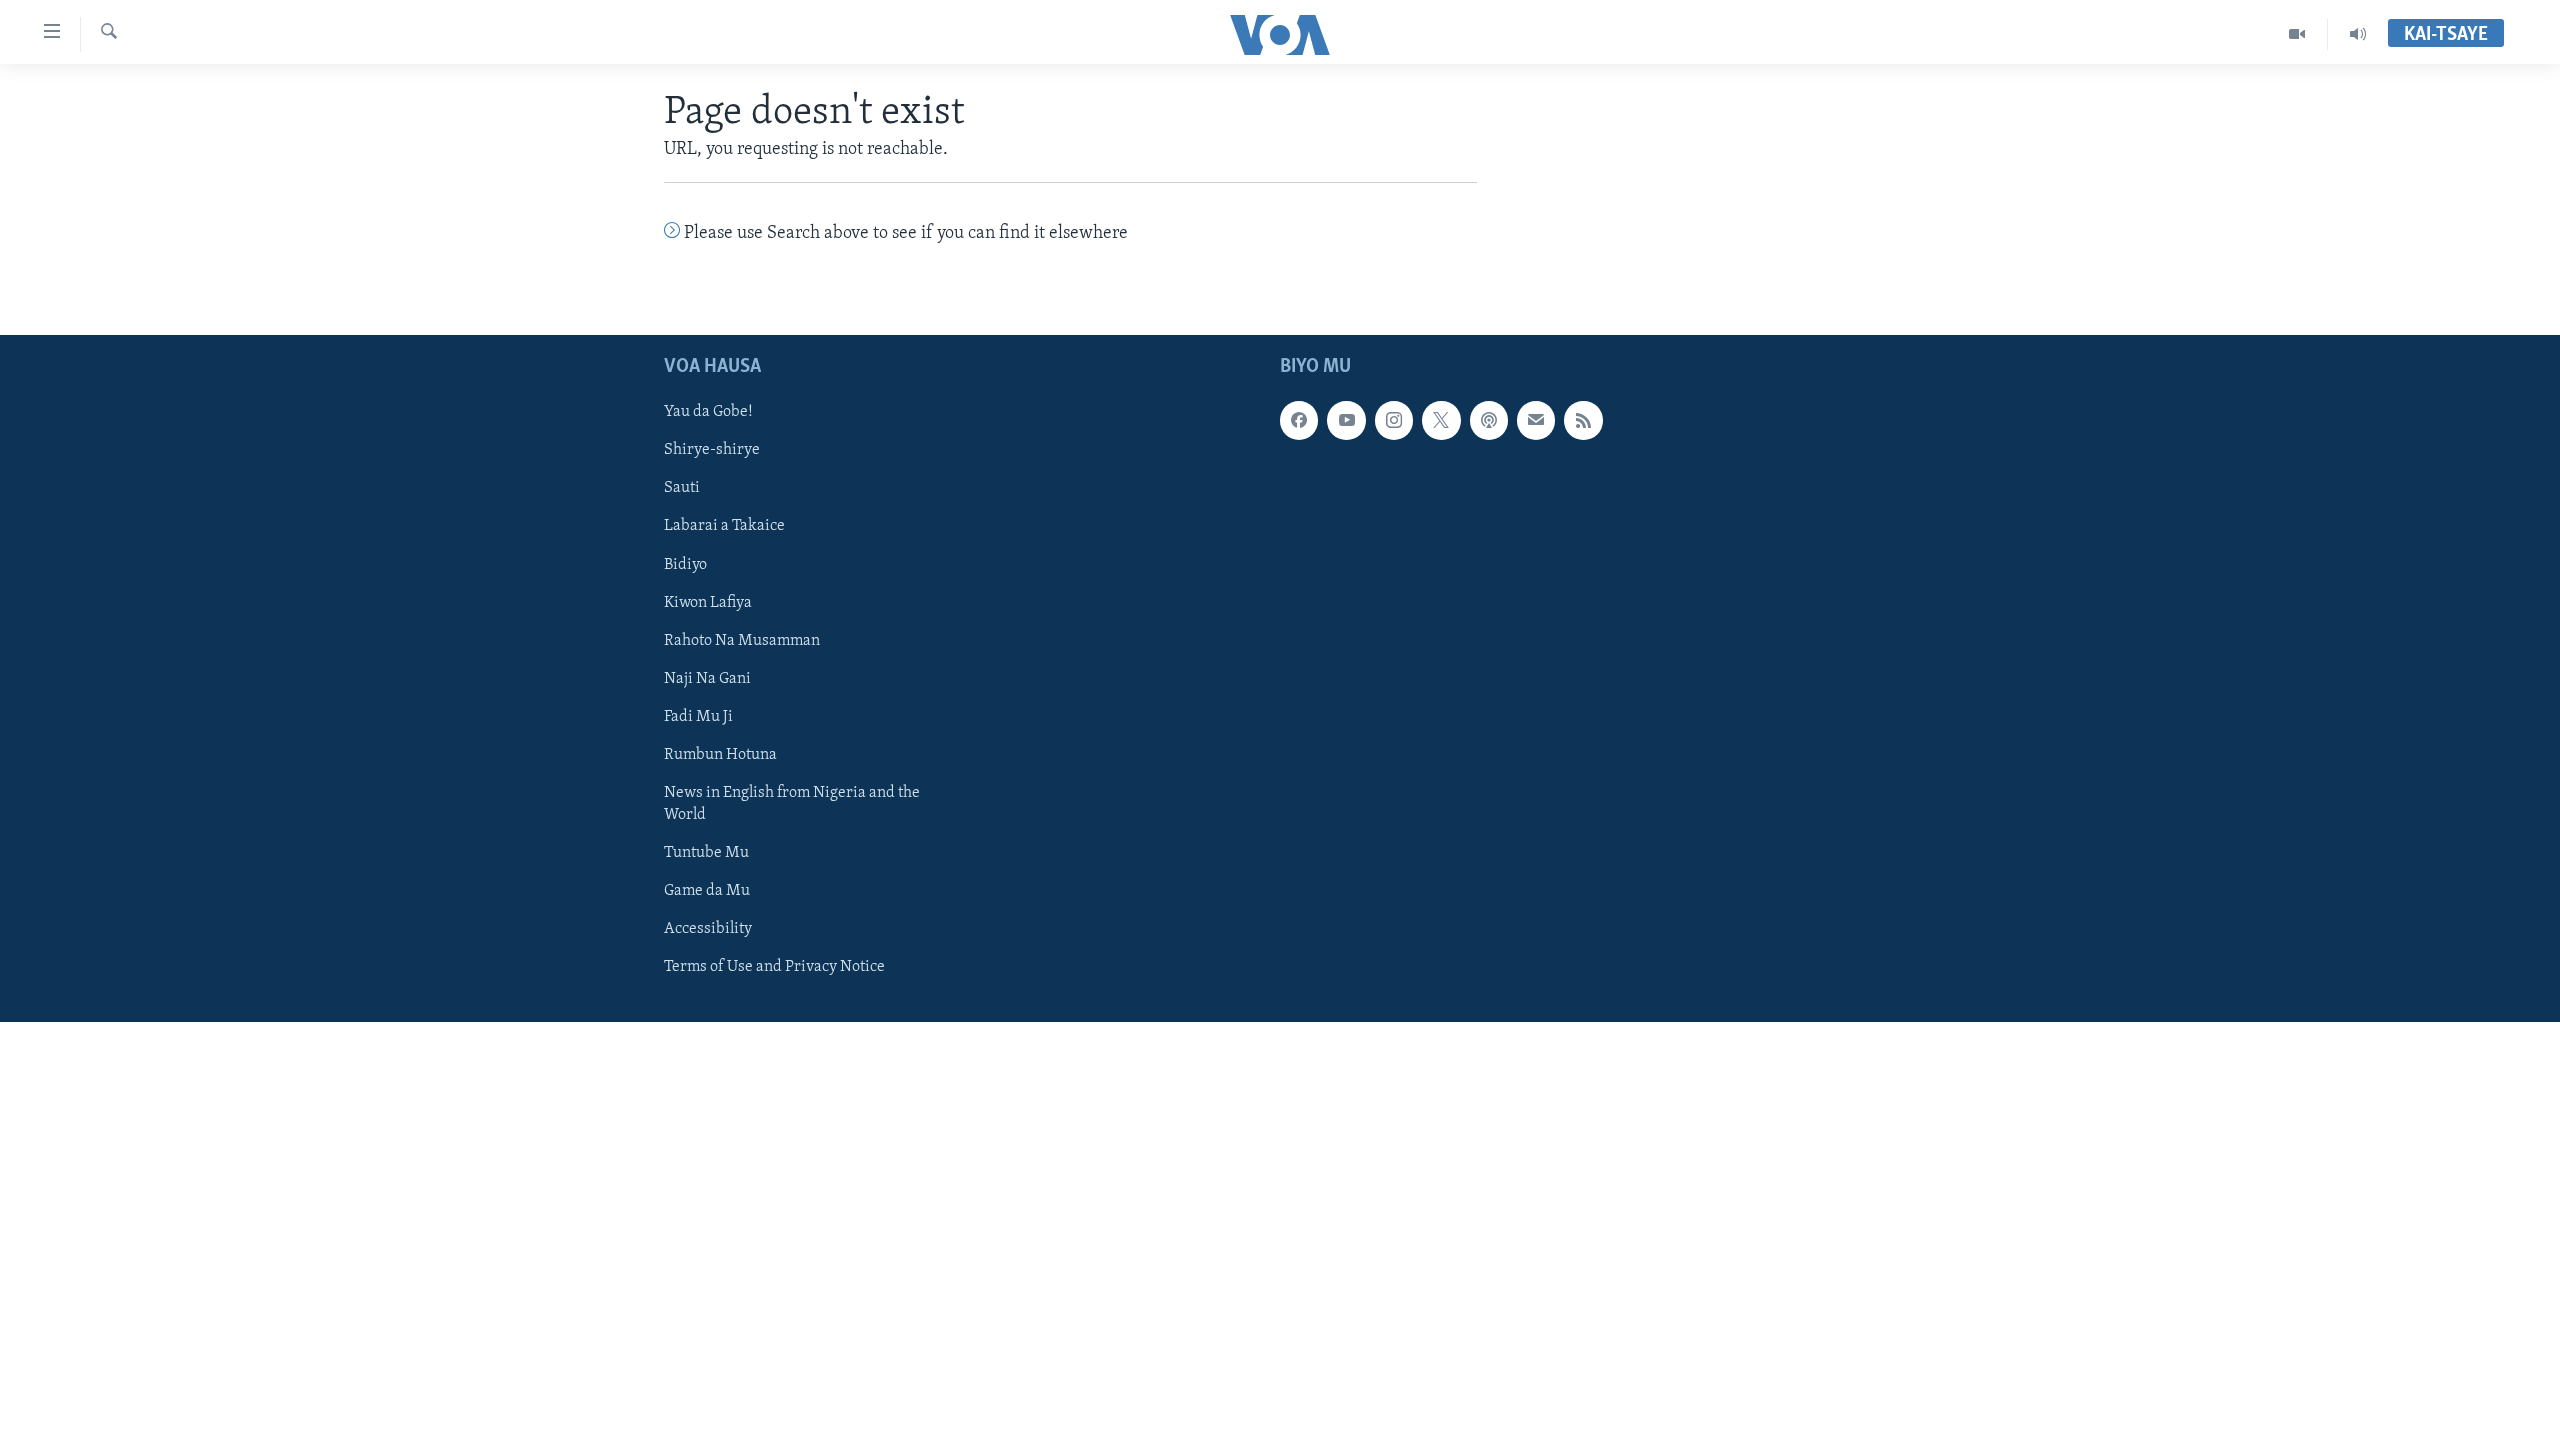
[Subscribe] (1536, 420)
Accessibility (708, 929)
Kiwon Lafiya (708, 602)
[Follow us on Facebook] (1299, 420)
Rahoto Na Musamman (742, 640)
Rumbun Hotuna (720, 754)
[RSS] (1583, 420)
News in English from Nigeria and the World (792, 804)
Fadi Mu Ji (698, 716)
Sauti (682, 488)
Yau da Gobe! (708, 412)
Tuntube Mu (706, 853)
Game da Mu (707, 891)
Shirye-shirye (712, 450)
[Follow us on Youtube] (1346, 420)
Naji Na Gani (707, 678)
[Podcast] (1489, 420)
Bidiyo (685, 564)
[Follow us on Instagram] (1394, 420)
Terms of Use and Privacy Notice (774, 967)
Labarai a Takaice (724, 526)
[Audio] (2358, 34)
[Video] (2297, 34)
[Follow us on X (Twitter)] (1441, 420)
